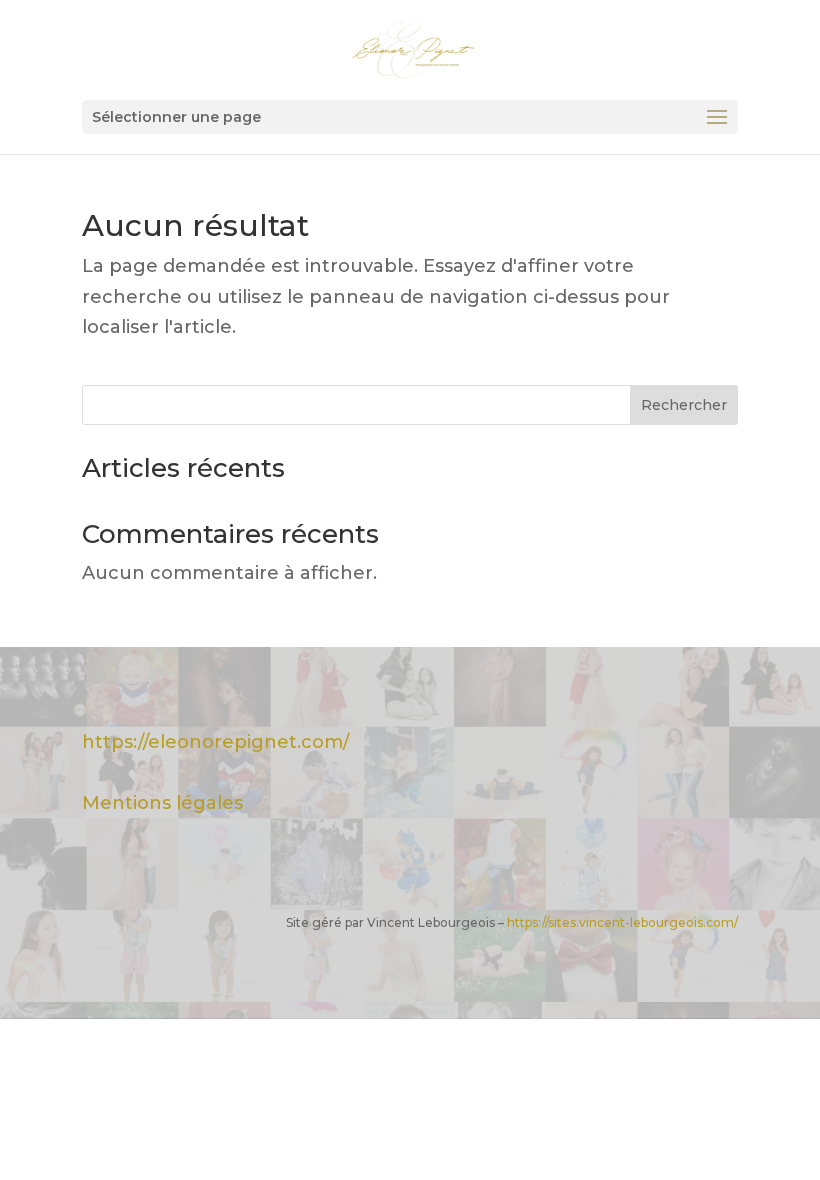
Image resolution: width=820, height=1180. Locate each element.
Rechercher (684, 405)
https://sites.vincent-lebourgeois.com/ (622, 922)
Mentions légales (162, 803)
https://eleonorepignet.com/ (215, 742)
